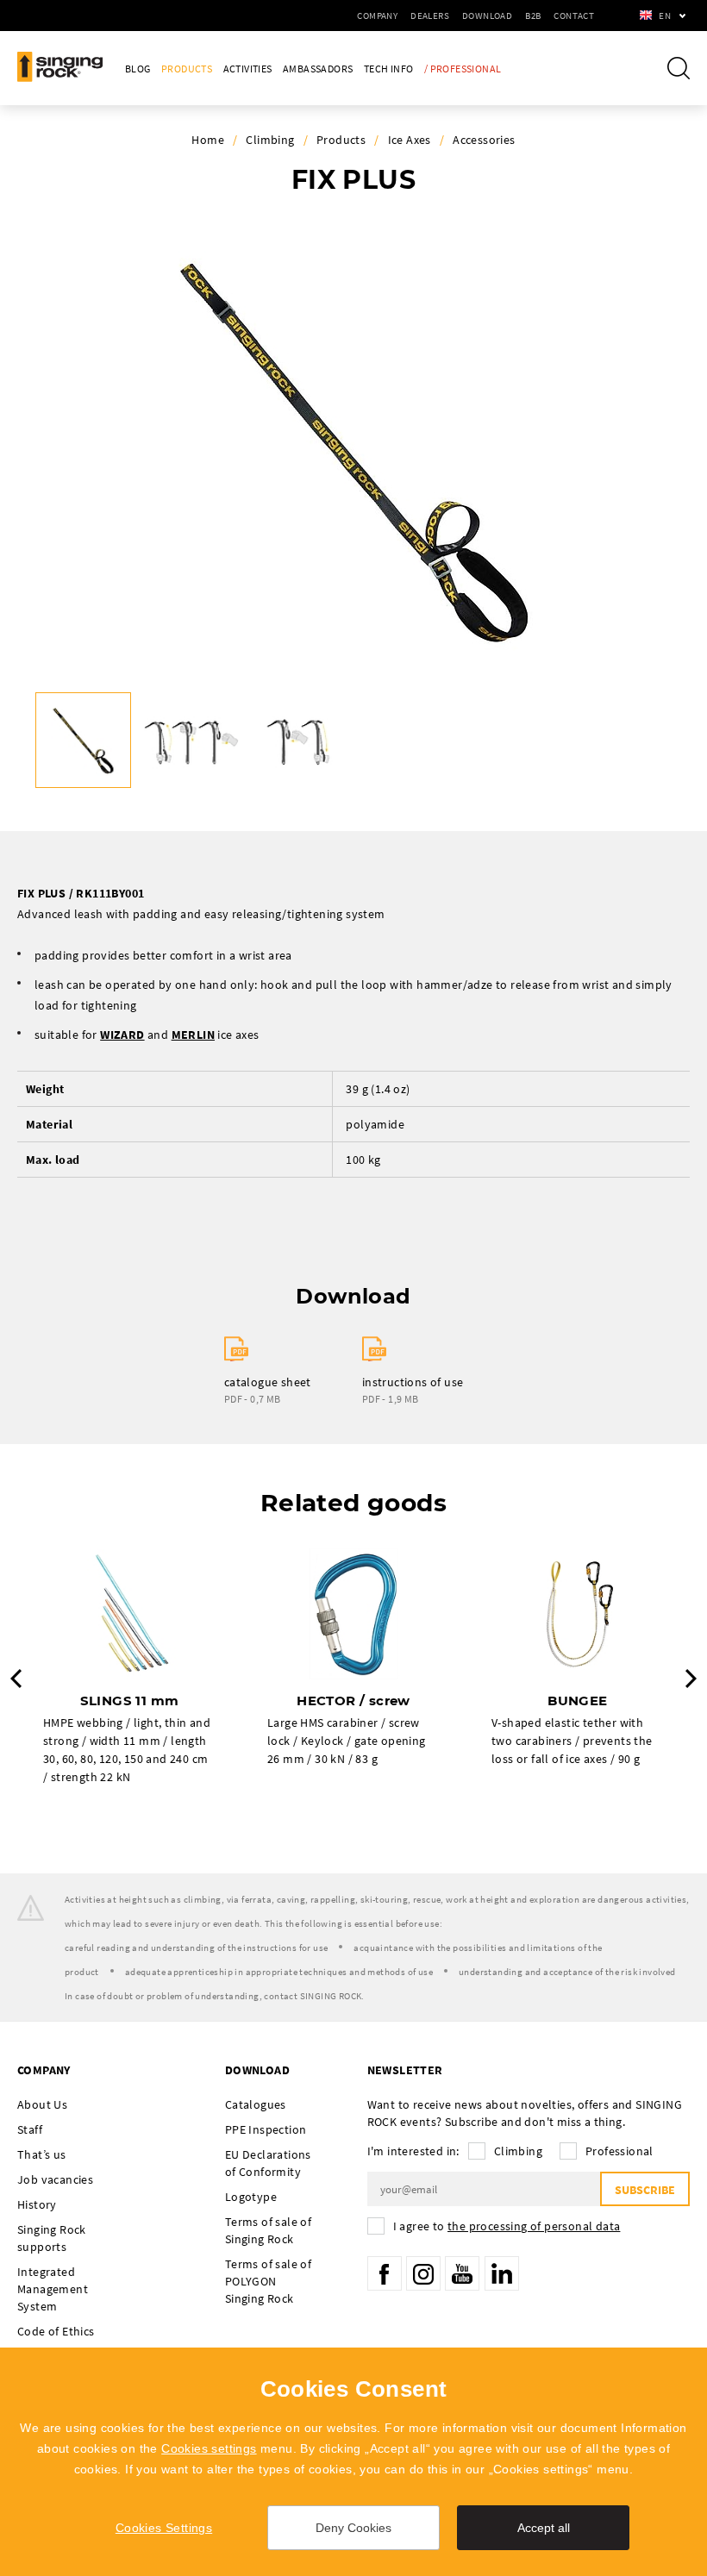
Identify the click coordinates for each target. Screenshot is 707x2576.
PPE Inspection (266, 2129)
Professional (619, 2151)
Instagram (423, 2273)
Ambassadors (318, 69)
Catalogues (256, 2104)
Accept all (544, 2528)
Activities (248, 69)
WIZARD (122, 1035)
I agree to (507, 2226)
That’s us (42, 2154)
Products (187, 69)
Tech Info (389, 69)
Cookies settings (209, 2448)
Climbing (270, 140)
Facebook (385, 2273)
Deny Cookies (353, 2528)
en (665, 16)
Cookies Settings (164, 2528)
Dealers (430, 16)
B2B (533, 16)
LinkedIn (502, 2273)
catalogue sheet (268, 1382)
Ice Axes (410, 140)
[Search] (679, 68)
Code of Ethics (56, 2331)
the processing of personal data (534, 2226)
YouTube (462, 2273)
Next (691, 1679)
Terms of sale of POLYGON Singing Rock (268, 2281)
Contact (574, 16)
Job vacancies (55, 2179)
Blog (138, 69)
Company (377, 16)
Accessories (484, 140)
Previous (16, 1679)
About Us (42, 2104)
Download (487, 16)
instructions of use (413, 1382)
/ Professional (463, 69)
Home (208, 140)
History (37, 2204)
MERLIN (193, 1035)
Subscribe (645, 2190)
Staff (30, 2129)
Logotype (251, 2197)
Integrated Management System (53, 2289)
